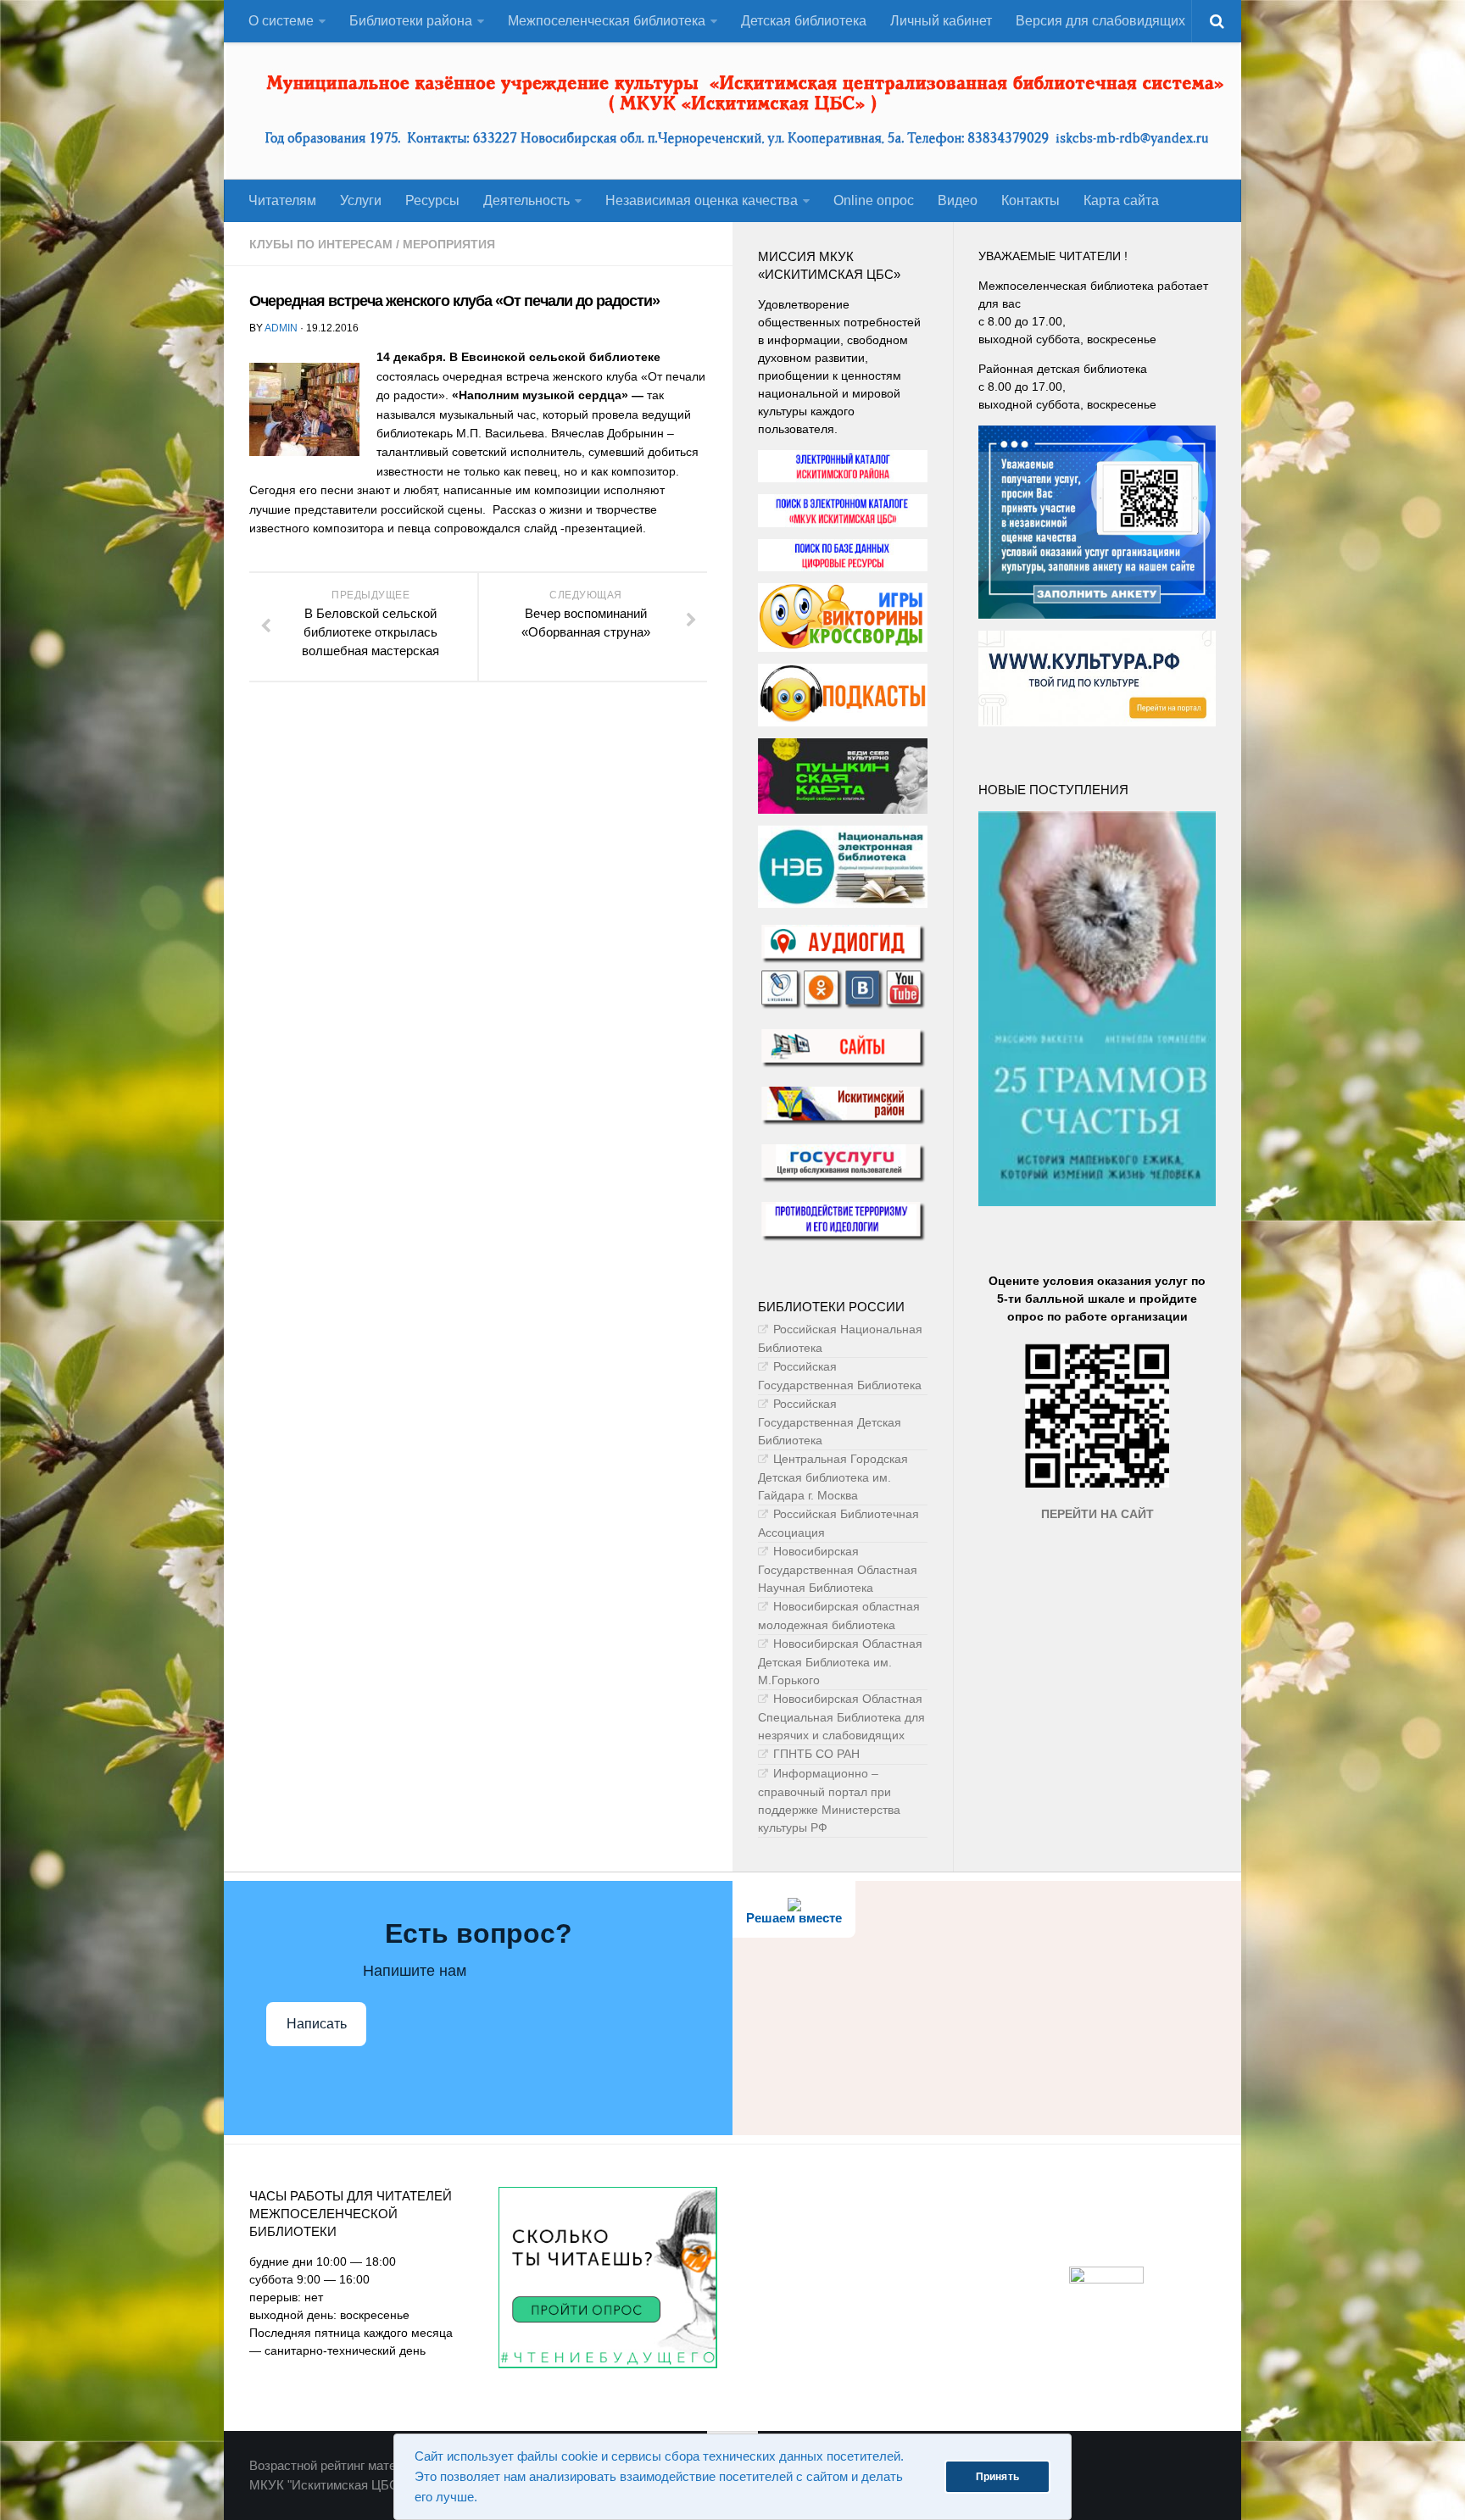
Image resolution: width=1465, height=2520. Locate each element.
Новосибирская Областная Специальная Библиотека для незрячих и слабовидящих (841, 1717)
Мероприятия (449, 244)
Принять (997, 2477)
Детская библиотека (804, 21)
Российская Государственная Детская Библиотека (830, 1422)
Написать (317, 2024)
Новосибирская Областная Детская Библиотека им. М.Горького (840, 1662)
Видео (958, 200)
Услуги (361, 200)
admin (281, 328)
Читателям (282, 200)
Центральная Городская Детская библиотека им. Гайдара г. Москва (833, 1477)
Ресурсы (432, 200)
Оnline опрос (874, 200)
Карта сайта (1121, 200)
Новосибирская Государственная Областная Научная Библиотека (838, 1569)
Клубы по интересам (321, 244)
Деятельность (526, 200)
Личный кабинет (941, 21)
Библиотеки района (411, 21)
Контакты (1031, 200)
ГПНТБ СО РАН (816, 1754)
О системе (281, 21)
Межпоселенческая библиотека (607, 21)
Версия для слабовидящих (1100, 21)
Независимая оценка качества (702, 200)
